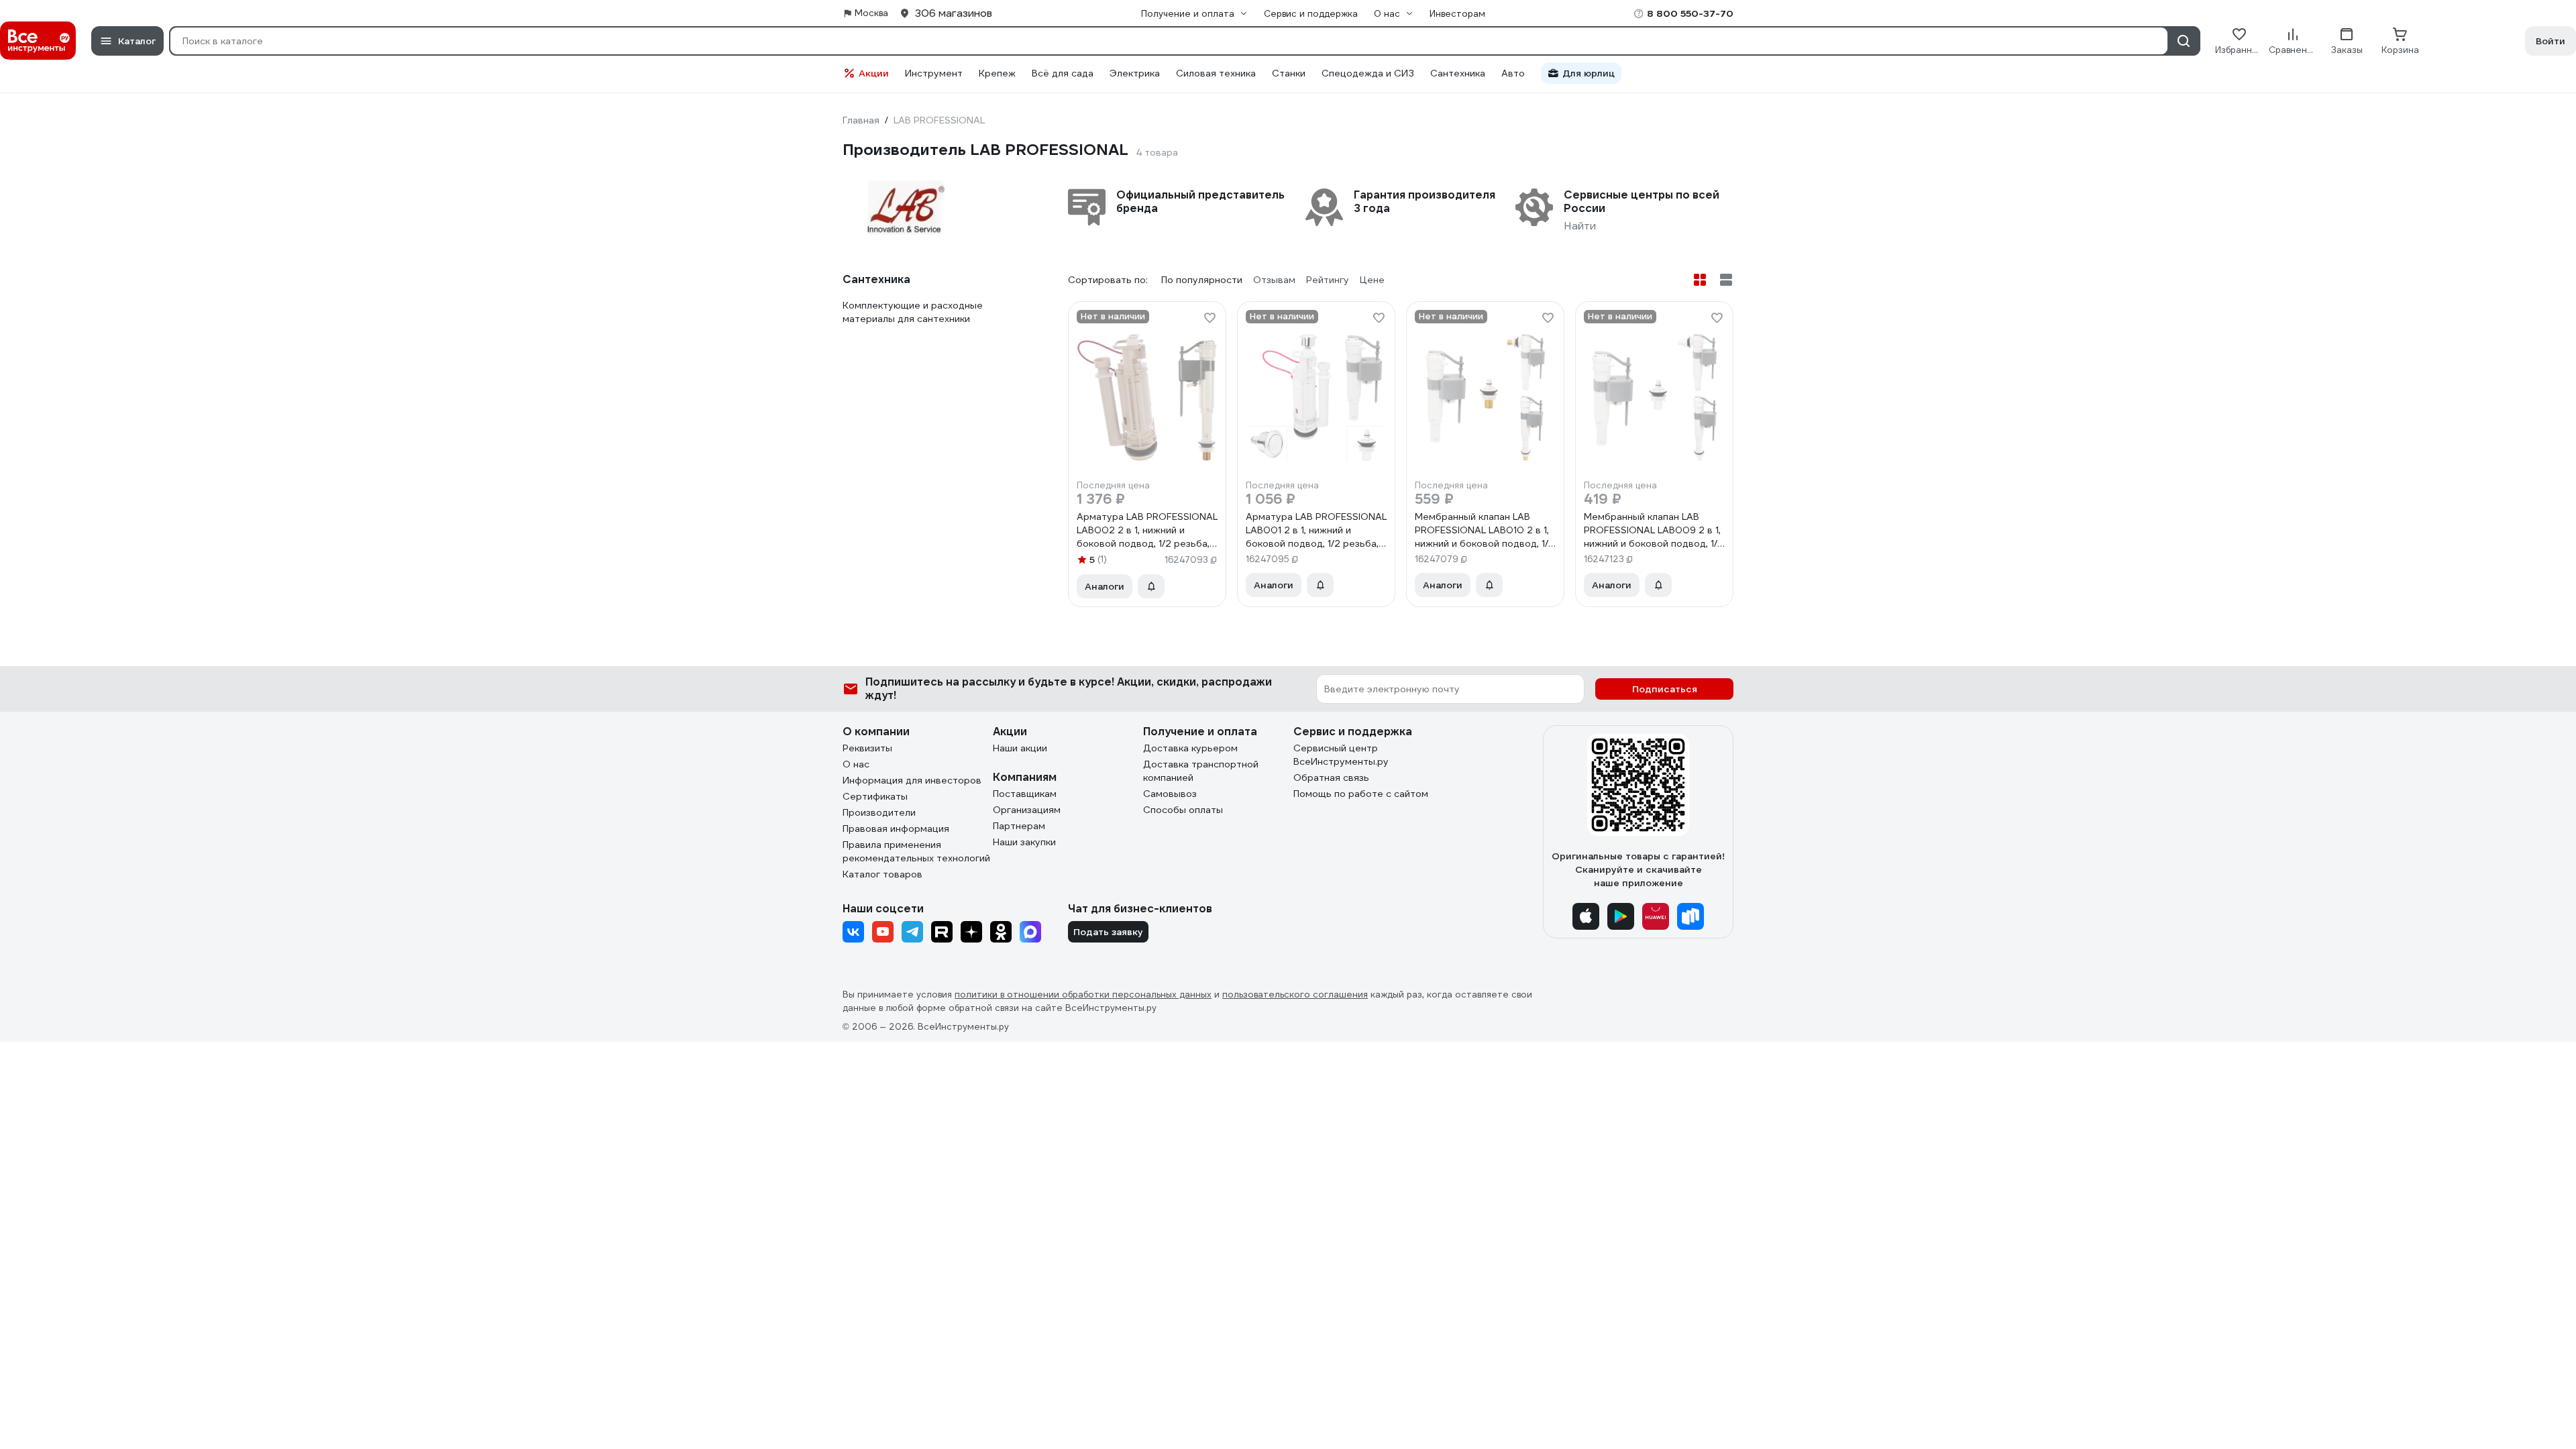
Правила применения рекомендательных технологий (916, 851)
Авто (1513, 73)
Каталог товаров (882, 874)
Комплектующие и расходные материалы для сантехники (913, 312)
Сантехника (1458, 73)
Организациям (1027, 810)
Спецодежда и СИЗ (1368, 73)
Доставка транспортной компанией (1201, 771)
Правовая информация (896, 828)
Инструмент (934, 73)
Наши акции (1020, 748)
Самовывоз (1170, 794)
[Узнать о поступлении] (1151, 586)
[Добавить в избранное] (1210, 318)
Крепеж (997, 73)
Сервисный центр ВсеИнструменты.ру (1341, 755)
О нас (856, 764)
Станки (1289, 73)
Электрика (1135, 73)
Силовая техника (1216, 73)
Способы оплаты (1183, 810)
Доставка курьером (1190, 748)
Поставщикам (1025, 794)
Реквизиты (867, 748)
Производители (879, 812)
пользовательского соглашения (1295, 995)
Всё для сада (1063, 73)
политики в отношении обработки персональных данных (1083, 995)
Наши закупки (1024, 842)
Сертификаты (875, 796)
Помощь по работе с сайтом (1361, 794)
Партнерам (1019, 826)
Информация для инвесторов (912, 780)
